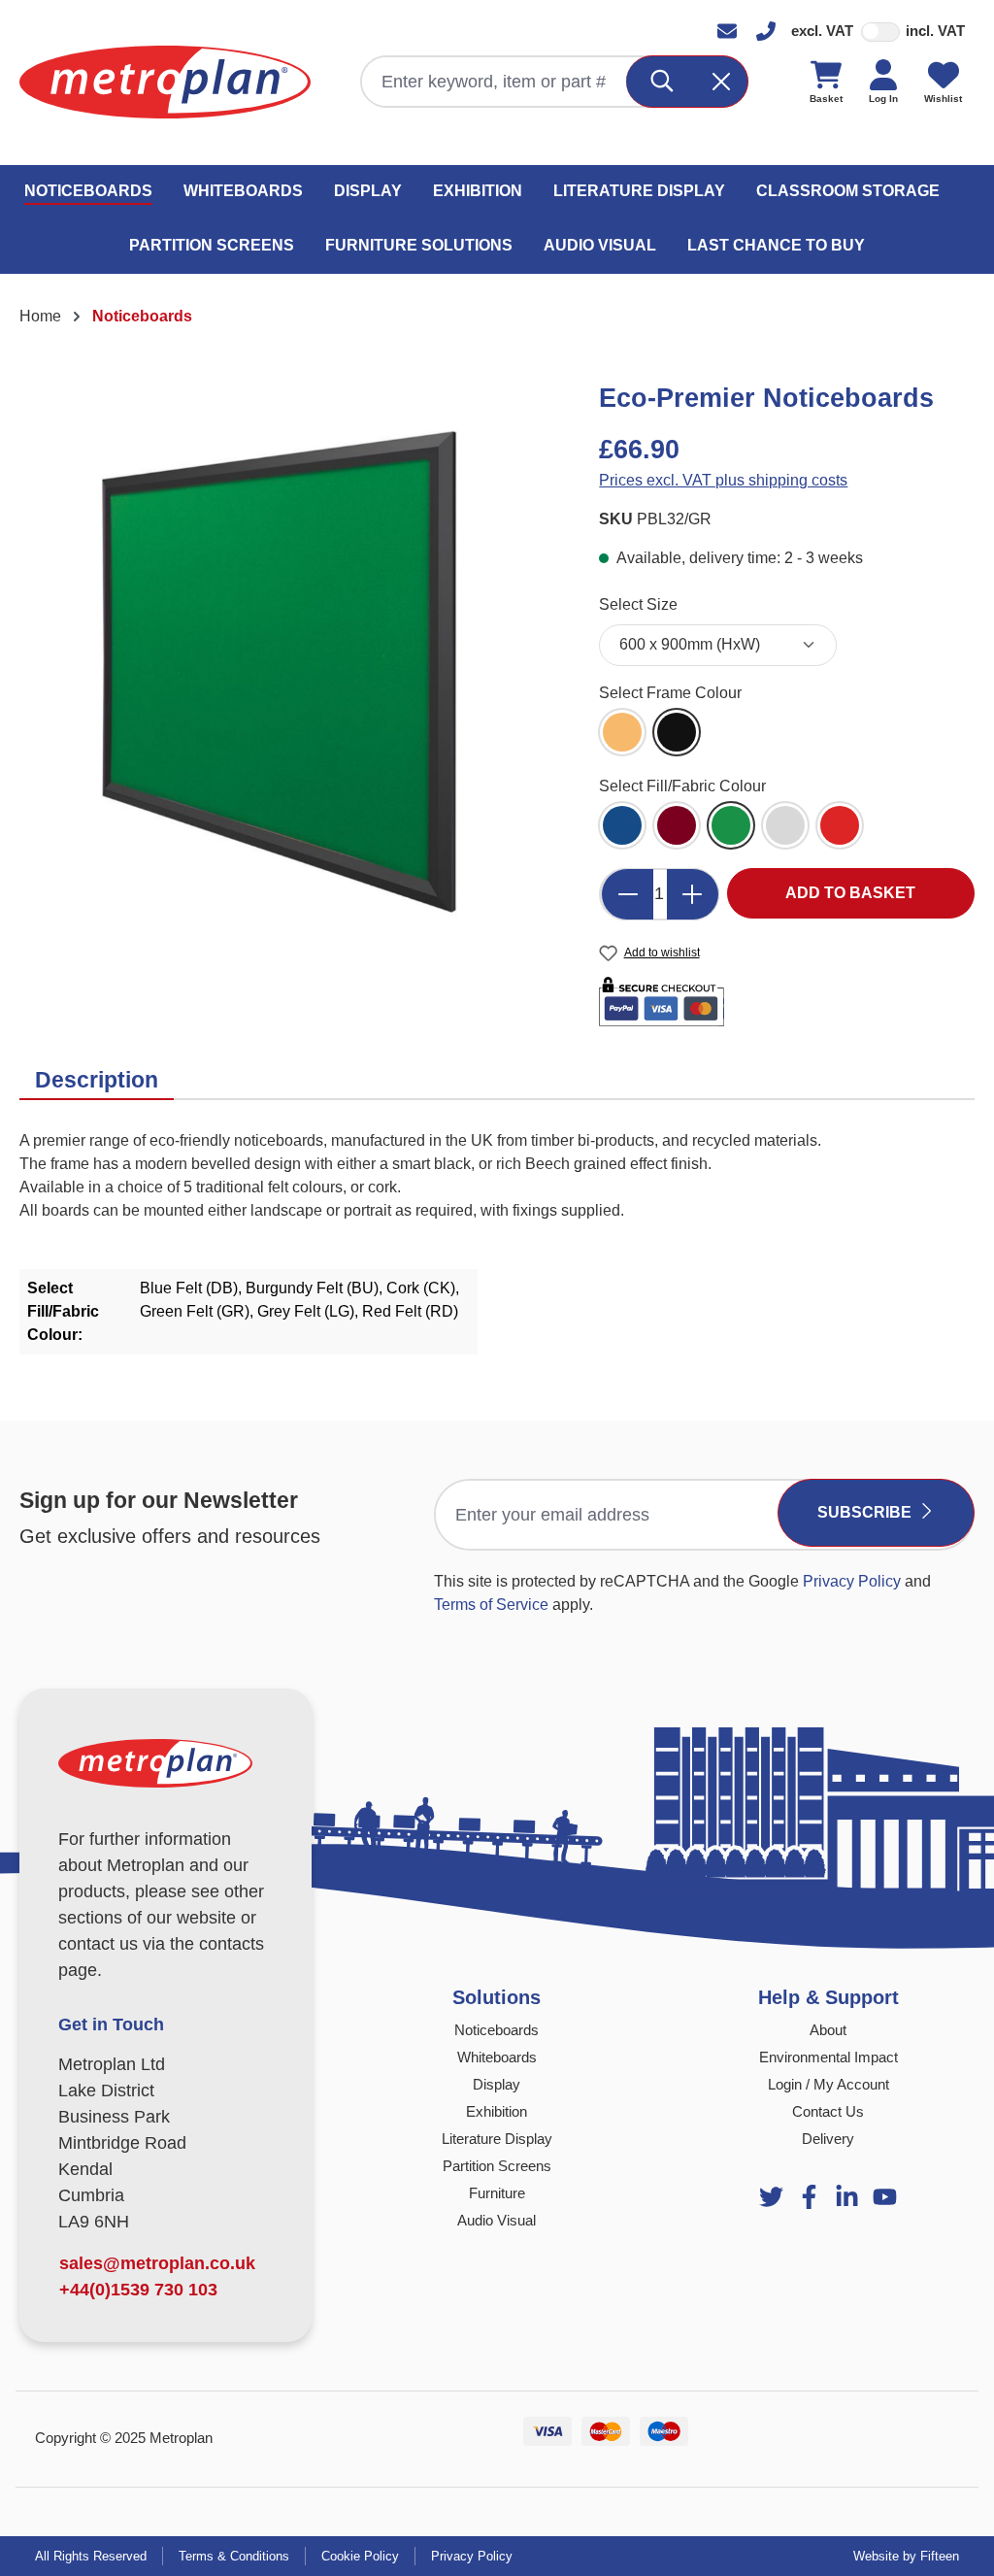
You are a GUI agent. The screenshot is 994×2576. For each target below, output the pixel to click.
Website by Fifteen (906, 2556)
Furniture (497, 2193)
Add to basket (850, 893)
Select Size (638, 604)
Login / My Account (828, 2084)
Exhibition (497, 2111)
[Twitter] (771, 2197)
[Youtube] (847, 2197)
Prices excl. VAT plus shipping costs (723, 480)
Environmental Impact (828, 2057)
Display (497, 2084)
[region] (290, 674)
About (828, 2030)
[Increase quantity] (693, 894)
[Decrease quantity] (627, 894)
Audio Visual (497, 2220)
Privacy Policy (852, 1581)
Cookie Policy (360, 2556)
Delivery (828, 2139)
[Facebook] (809, 2197)
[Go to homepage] (165, 82)
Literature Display (497, 2139)
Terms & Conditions (234, 2556)
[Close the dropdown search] (722, 82)
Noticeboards (497, 2030)
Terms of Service (491, 1605)
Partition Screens (497, 2166)
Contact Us (828, 2111)
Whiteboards (497, 2057)
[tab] (97, 1081)
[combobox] (495, 82)
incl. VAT (935, 31)
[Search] (663, 82)
